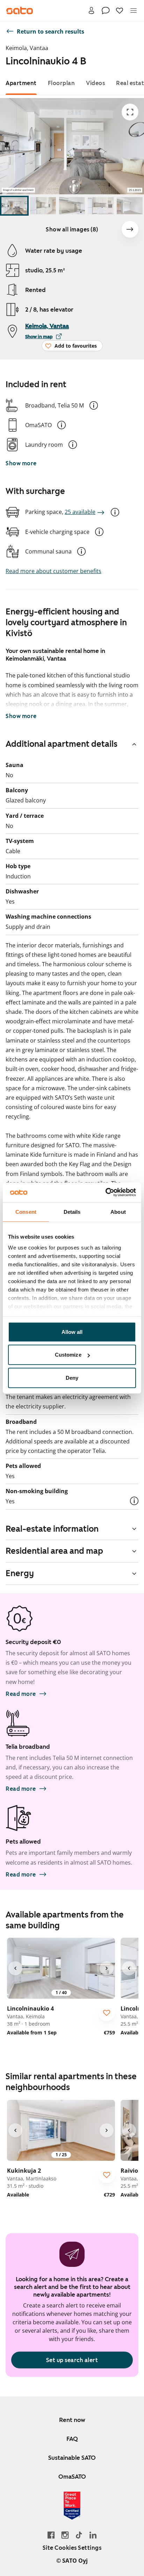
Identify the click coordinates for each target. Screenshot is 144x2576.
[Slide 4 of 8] (101, 206)
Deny (72, 1377)
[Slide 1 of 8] (14, 206)
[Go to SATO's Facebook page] (51, 2535)
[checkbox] (107, 2013)
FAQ (72, 2439)
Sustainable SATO (72, 2458)
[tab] (21, 83)
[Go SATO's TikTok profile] (79, 2535)
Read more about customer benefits (53, 571)
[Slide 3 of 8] (72, 206)
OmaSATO (72, 2477)
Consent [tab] (26, 1212)
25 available (80, 512)
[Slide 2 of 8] (43, 206)
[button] (94, 405)
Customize (68, 1355)
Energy (20, 1573)
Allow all (72, 1332)
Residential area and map (54, 1551)
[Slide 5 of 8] (130, 206)
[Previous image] (15, 1968)
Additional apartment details (62, 744)
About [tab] (118, 1212)
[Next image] (130, 229)
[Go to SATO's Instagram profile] (65, 2535)
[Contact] (106, 11)
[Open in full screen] (130, 112)
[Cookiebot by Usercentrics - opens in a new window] (105, 1192)
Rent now (72, 2420)
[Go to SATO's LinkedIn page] (93, 2535)
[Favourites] (120, 11)
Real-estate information (52, 1529)
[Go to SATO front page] (20, 11)
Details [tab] (72, 1212)
